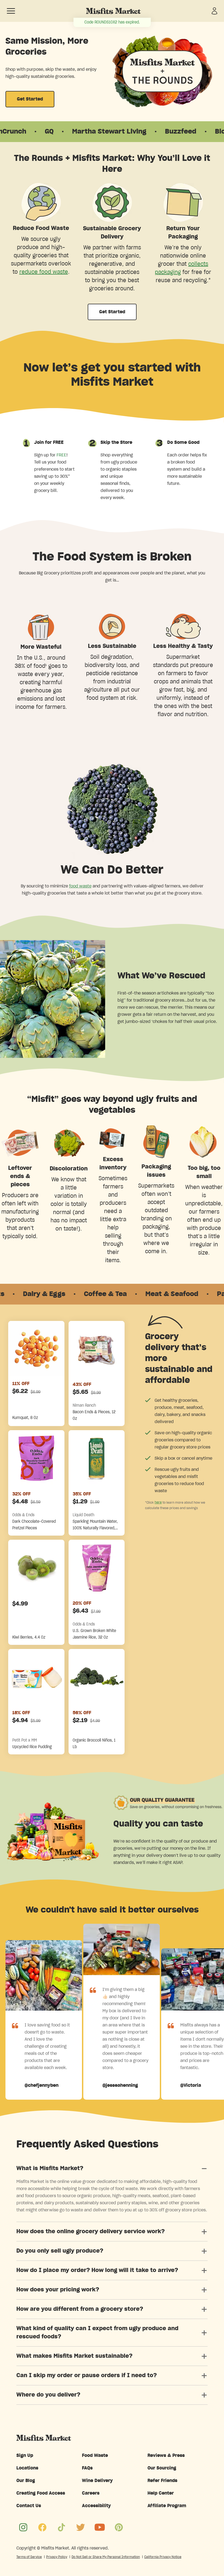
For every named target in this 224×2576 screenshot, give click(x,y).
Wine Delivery (97, 2481)
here (158, 1502)
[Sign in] (214, 11)
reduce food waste (44, 272)
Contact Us (29, 2506)
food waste (80, 886)
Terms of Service (29, 2557)
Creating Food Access (41, 2493)
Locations (27, 2468)
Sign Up (25, 2456)
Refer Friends (162, 2481)
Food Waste (95, 2456)
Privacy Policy (57, 2557)
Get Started (30, 99)
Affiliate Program (167, 2506)
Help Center (161, 2493)
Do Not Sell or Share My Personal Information (106, 2557)
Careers (91, 2493)
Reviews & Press (166, 2456)
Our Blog (26, 2481)
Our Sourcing (162, 2468)
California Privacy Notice (163, 2557)
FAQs (87, 2468)
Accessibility (96, 2506)
